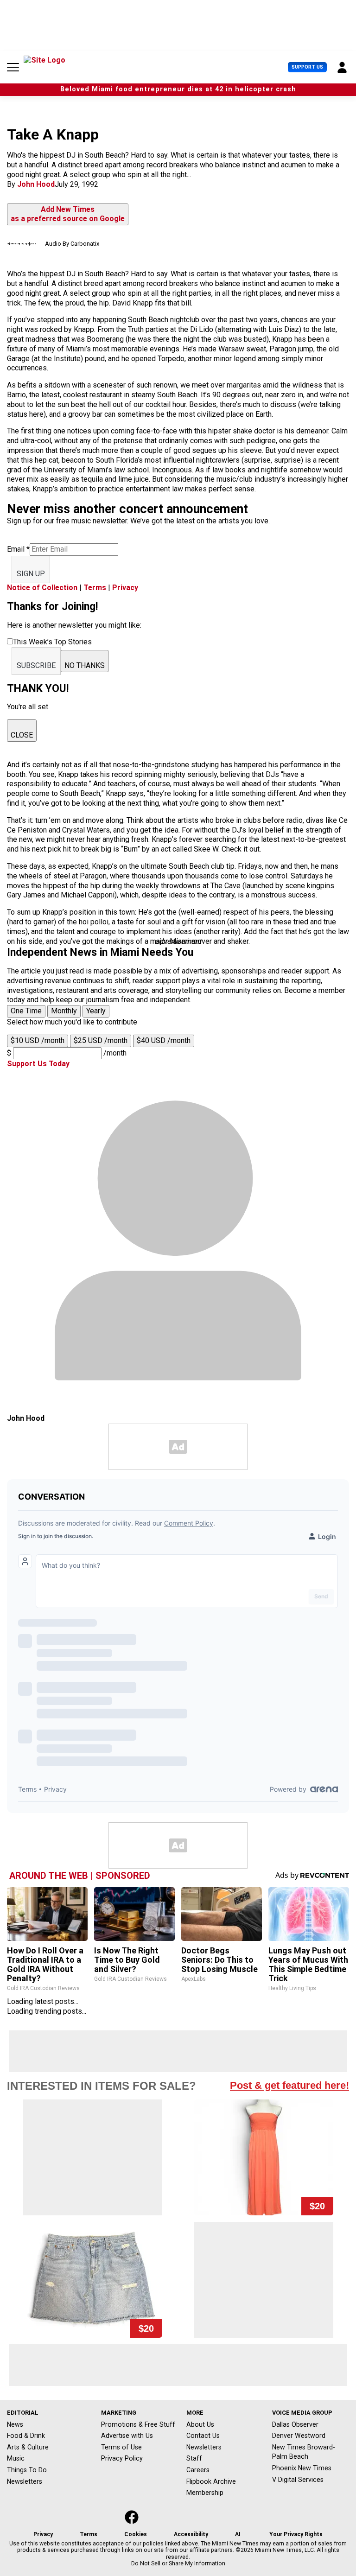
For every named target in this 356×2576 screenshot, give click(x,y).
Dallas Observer (295, 2424)
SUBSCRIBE (36, 665)
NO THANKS (85, 665)
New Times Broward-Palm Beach (304, 2452)
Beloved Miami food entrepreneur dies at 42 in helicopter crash (178, 89)
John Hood (36, 184)
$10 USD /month (38, 1040)
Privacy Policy (122, 2458)
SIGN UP (31, 574)
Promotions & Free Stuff (138, 2424)
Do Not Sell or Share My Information (178, 2563)
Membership (205, 2493)
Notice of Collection (42, 588)
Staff (194, 2458)
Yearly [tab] (96, 1011)
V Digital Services (298, 2480)
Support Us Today (38, 1064)
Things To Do (27, 2470)
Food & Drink (26, 2436)
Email (18, 549)
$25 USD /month (101, 1040)
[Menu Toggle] (13, 67)
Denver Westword (299, 2436)
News (15, 2424)
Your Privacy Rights (296, 2534)
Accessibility (191, 2534)
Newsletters (25, 2481)
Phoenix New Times (302, 2468)
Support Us (307, 67)
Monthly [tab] (64, 1011)
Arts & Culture (28, 2447)
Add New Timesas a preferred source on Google (68, 214)
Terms (95, 588)
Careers (198, 2470)
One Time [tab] (26, 1011)
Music (16, 2458)
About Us (200, 2424)
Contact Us (203, 2436)
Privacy (125, 588)
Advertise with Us (127, 2436)
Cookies (136, 2534)
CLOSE (22, 735)
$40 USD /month (164, 1040)
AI (238, 2534)
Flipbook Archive (211, 2481)
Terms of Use (121, 2447)
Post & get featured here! (289, 2085)
